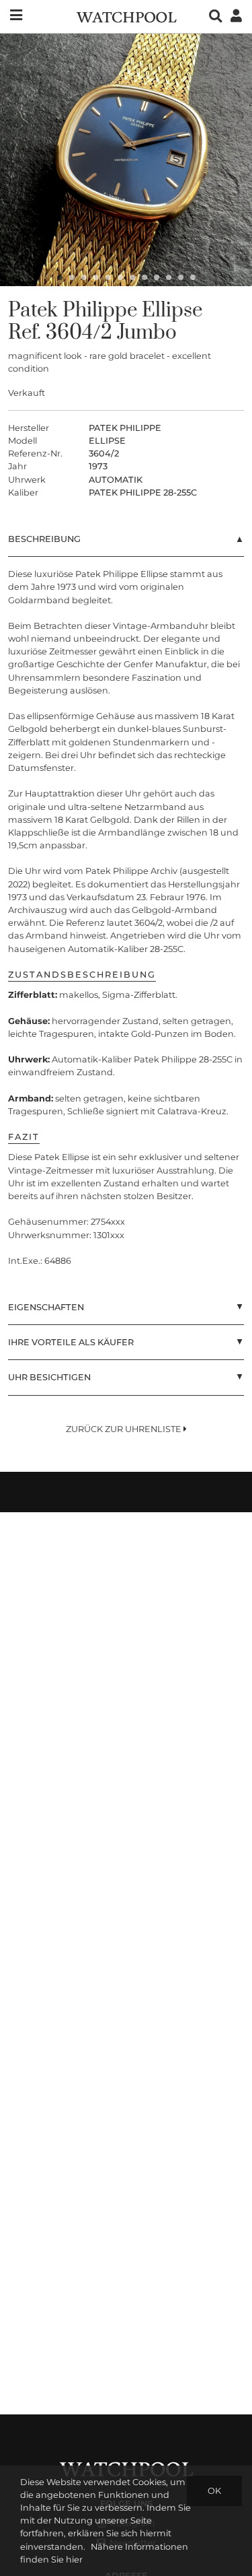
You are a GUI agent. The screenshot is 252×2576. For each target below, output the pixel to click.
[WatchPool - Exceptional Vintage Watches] (126, 16)
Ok (214, 2491)
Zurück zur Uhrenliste (125, 1429)
